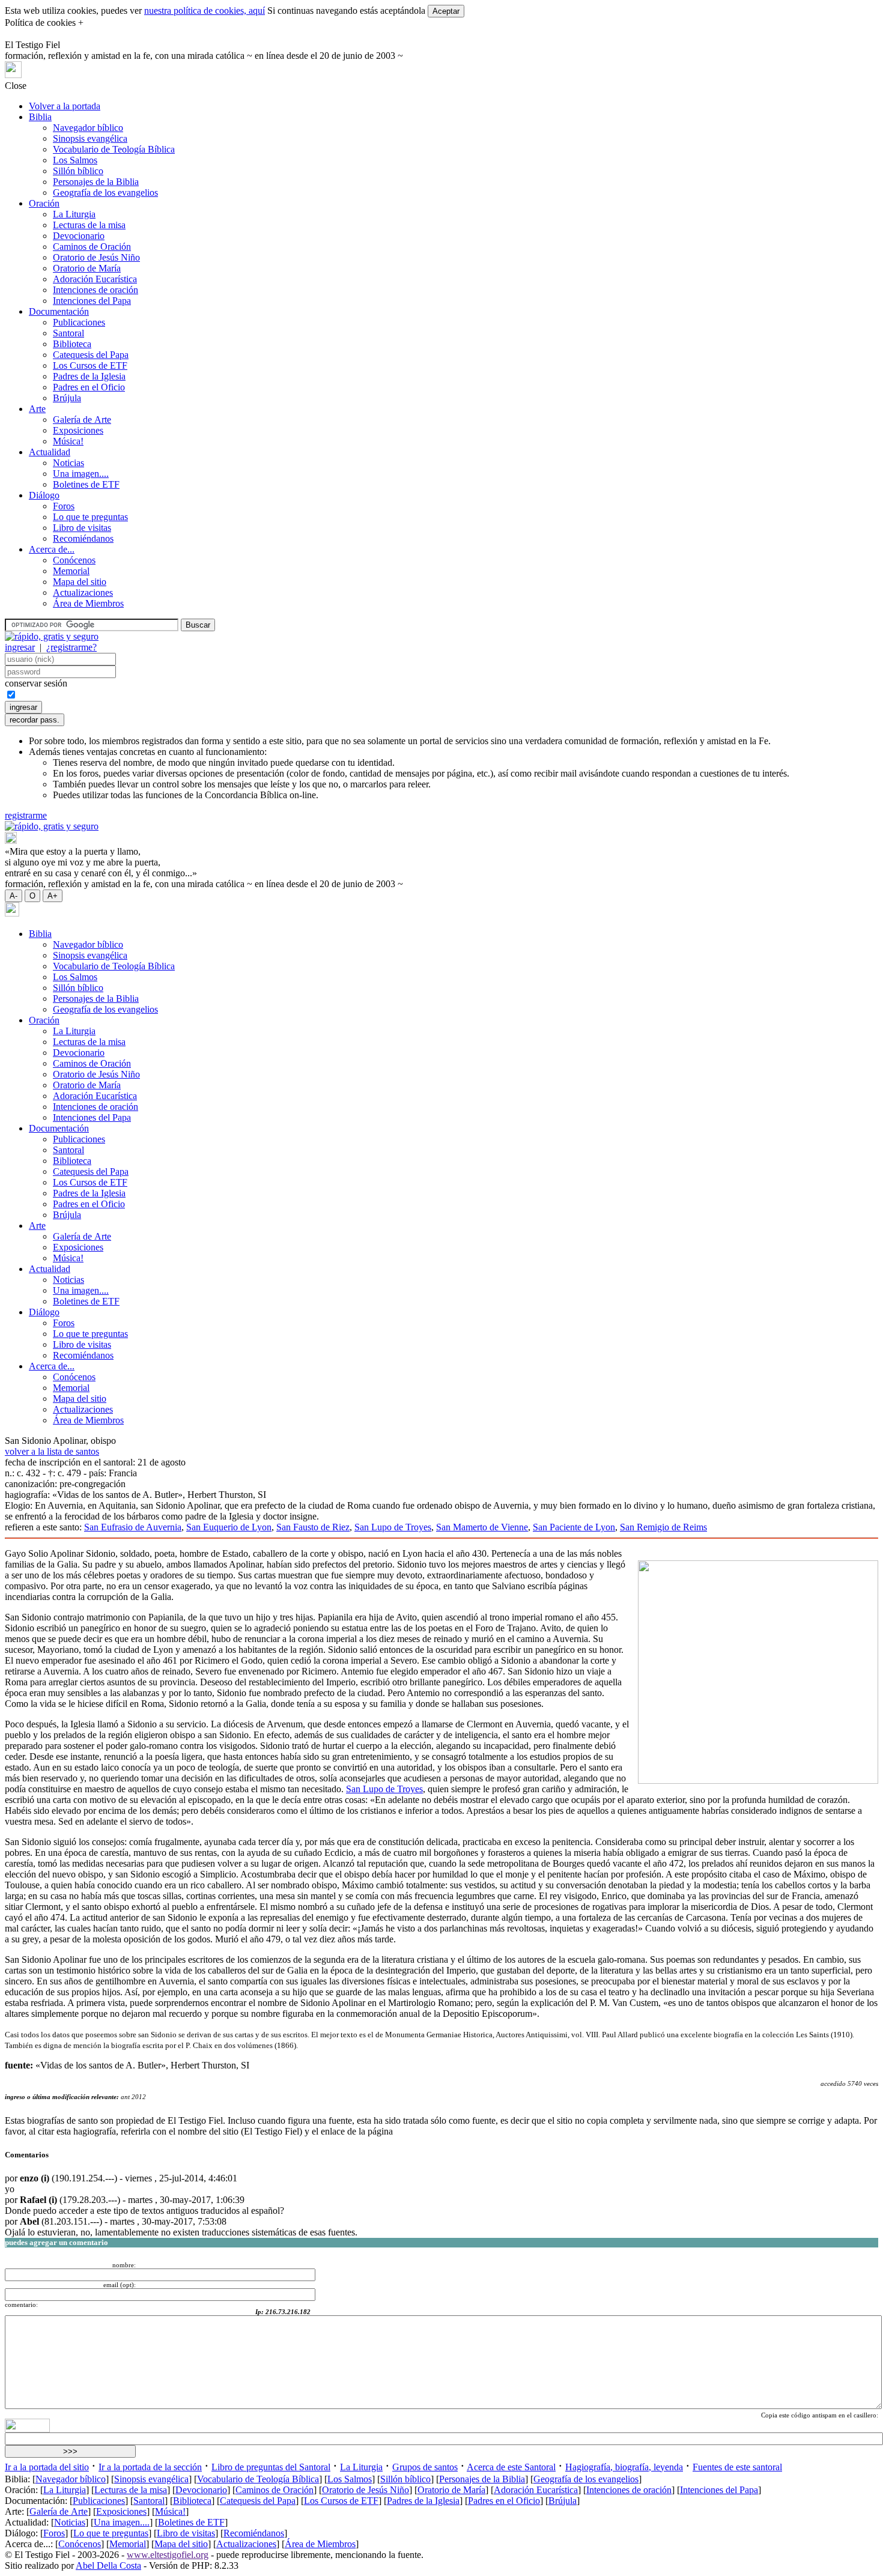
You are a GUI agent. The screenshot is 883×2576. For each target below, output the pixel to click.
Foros (64, 506)
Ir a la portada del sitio (47, 2467)
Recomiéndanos (83, 538)
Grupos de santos (425, 2467)
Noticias (68, 463)
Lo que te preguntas (90, 517)
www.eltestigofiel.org (168, 2555)
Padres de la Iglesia (89, 376)
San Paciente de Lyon (574, 1527)
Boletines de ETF (86, 484)
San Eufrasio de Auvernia (133, 1527)
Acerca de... (52, 549)
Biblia (40, 117)
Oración (44, 203)
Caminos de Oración (92, 247)
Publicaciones (79, 322)
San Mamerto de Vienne (482, 1527)
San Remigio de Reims (663, 1527)
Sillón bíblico (78, 171)
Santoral (68, 333)
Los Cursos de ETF (90, 365)
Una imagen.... (81, 474)
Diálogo (44, 495)
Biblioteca (72, 344)
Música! (68, 441)
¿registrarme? (71, 647)
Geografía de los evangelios (105, 192)
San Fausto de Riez (313, 1527)
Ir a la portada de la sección (150, 2467)
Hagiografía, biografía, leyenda (624, 2467)
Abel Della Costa (108, 2565)
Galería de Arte (82, 420)
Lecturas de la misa (89, 225)
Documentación (59, 311)
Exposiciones (78, 430)
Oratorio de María (87, 268)
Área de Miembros (88, 603)
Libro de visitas (82, 528)
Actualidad (50, 452)
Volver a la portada (65, 106)
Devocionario (79, 236)
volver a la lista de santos (52, 1451)
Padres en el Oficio (89, 387)
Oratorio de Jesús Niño (96, 257)
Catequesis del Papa (91, 355)
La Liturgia (74, 214)
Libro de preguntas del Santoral (271, 2467)
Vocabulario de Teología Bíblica (114, 149)
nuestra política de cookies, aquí (205, 11)
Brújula (67, 398)
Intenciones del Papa (92, 301)
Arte (37, 409)
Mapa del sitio (80, 582)
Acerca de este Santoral (511, 2467)
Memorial (71, 571)
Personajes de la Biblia (96, 182)
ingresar (20, 647)
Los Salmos (75, 160)
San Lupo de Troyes (393, 1527)
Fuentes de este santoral (737, 2467)
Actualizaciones (83, 592)
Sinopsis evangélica (90, 138)
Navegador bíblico (88, 128)
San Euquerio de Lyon (229, 1527)
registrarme (26, 815)
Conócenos (74, 560)
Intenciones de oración (96, 290)
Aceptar (446, 11)
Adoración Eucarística (95, 279)
